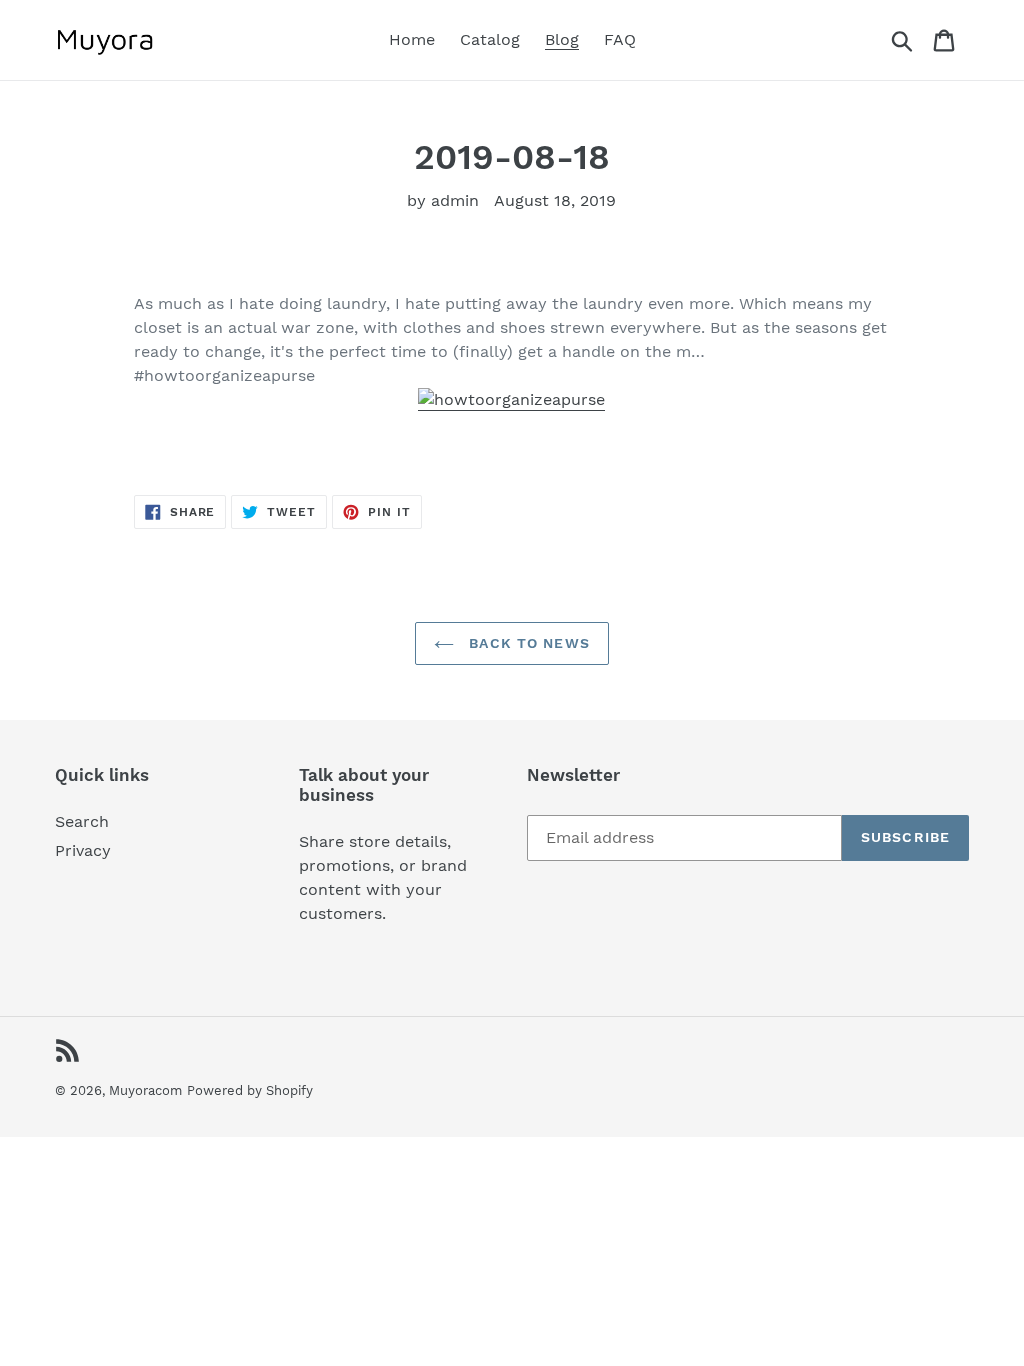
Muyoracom (145, 1090)
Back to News (527, 643)
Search (82, 821)
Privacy (83, 850)
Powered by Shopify (250, 1090)
